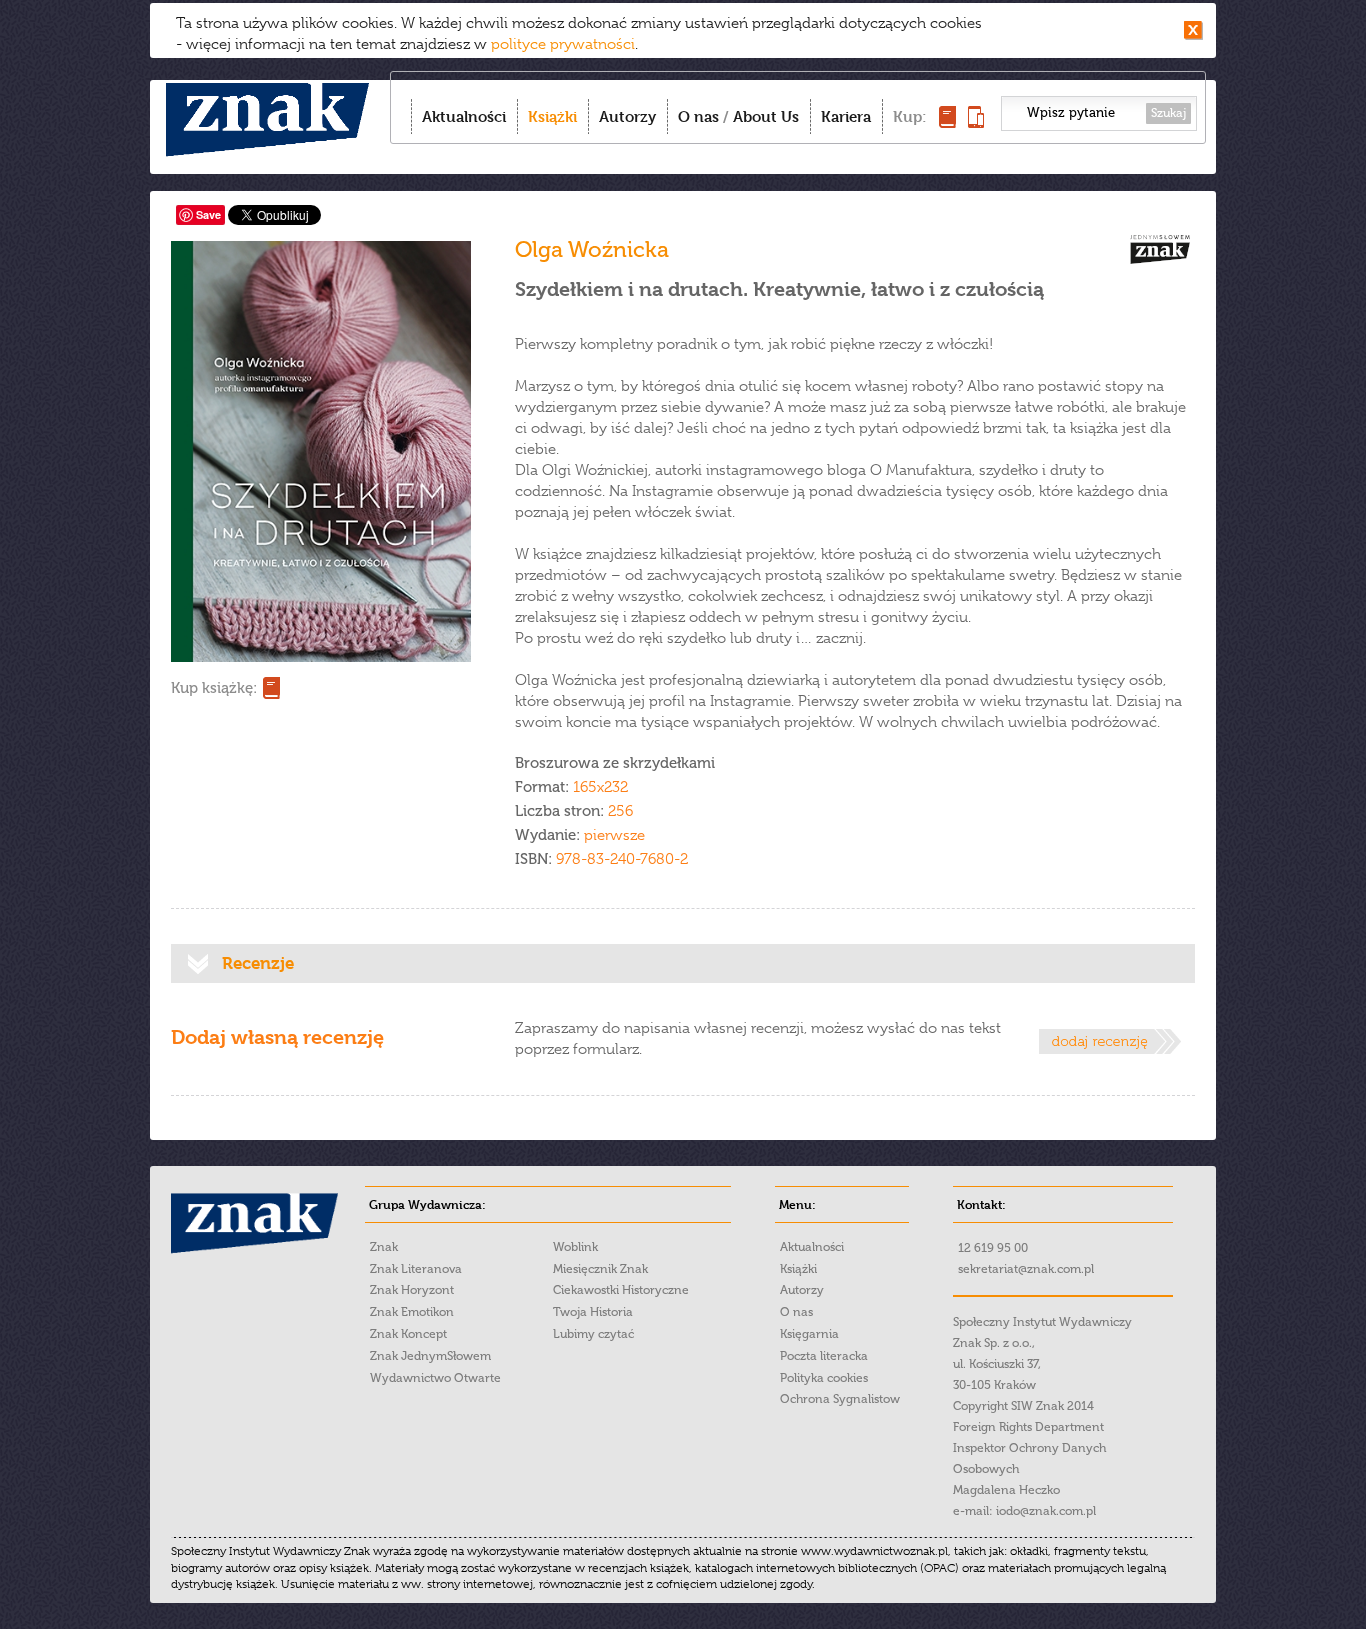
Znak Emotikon (412, 1312)
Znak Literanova (416, 1269)
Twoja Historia (593, 1312)
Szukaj (1168, 113)
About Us (766, 116)
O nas (698, 116)
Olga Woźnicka (592, 249)
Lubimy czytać (593, 1334)
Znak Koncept (408, 1334)
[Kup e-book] (976, 122)
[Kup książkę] (947, 122)
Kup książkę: (214, 688)
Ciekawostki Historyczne (621, 1290)
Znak (384, 1247)
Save (208, 214)
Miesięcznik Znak (600, 1269)
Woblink (575, 1247)
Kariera (846, 116)
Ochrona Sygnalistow (840, 1399)
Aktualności (464, 116)
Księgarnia (809, 1334)
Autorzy (627, 116)
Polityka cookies (824, 1378)
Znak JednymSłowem (430, 1356)
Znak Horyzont (412, 1290)
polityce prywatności (563, 44)
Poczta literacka (824, 1356)
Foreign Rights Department (1028, 1427)
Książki (552, 116)
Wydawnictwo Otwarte (435, 1378)
